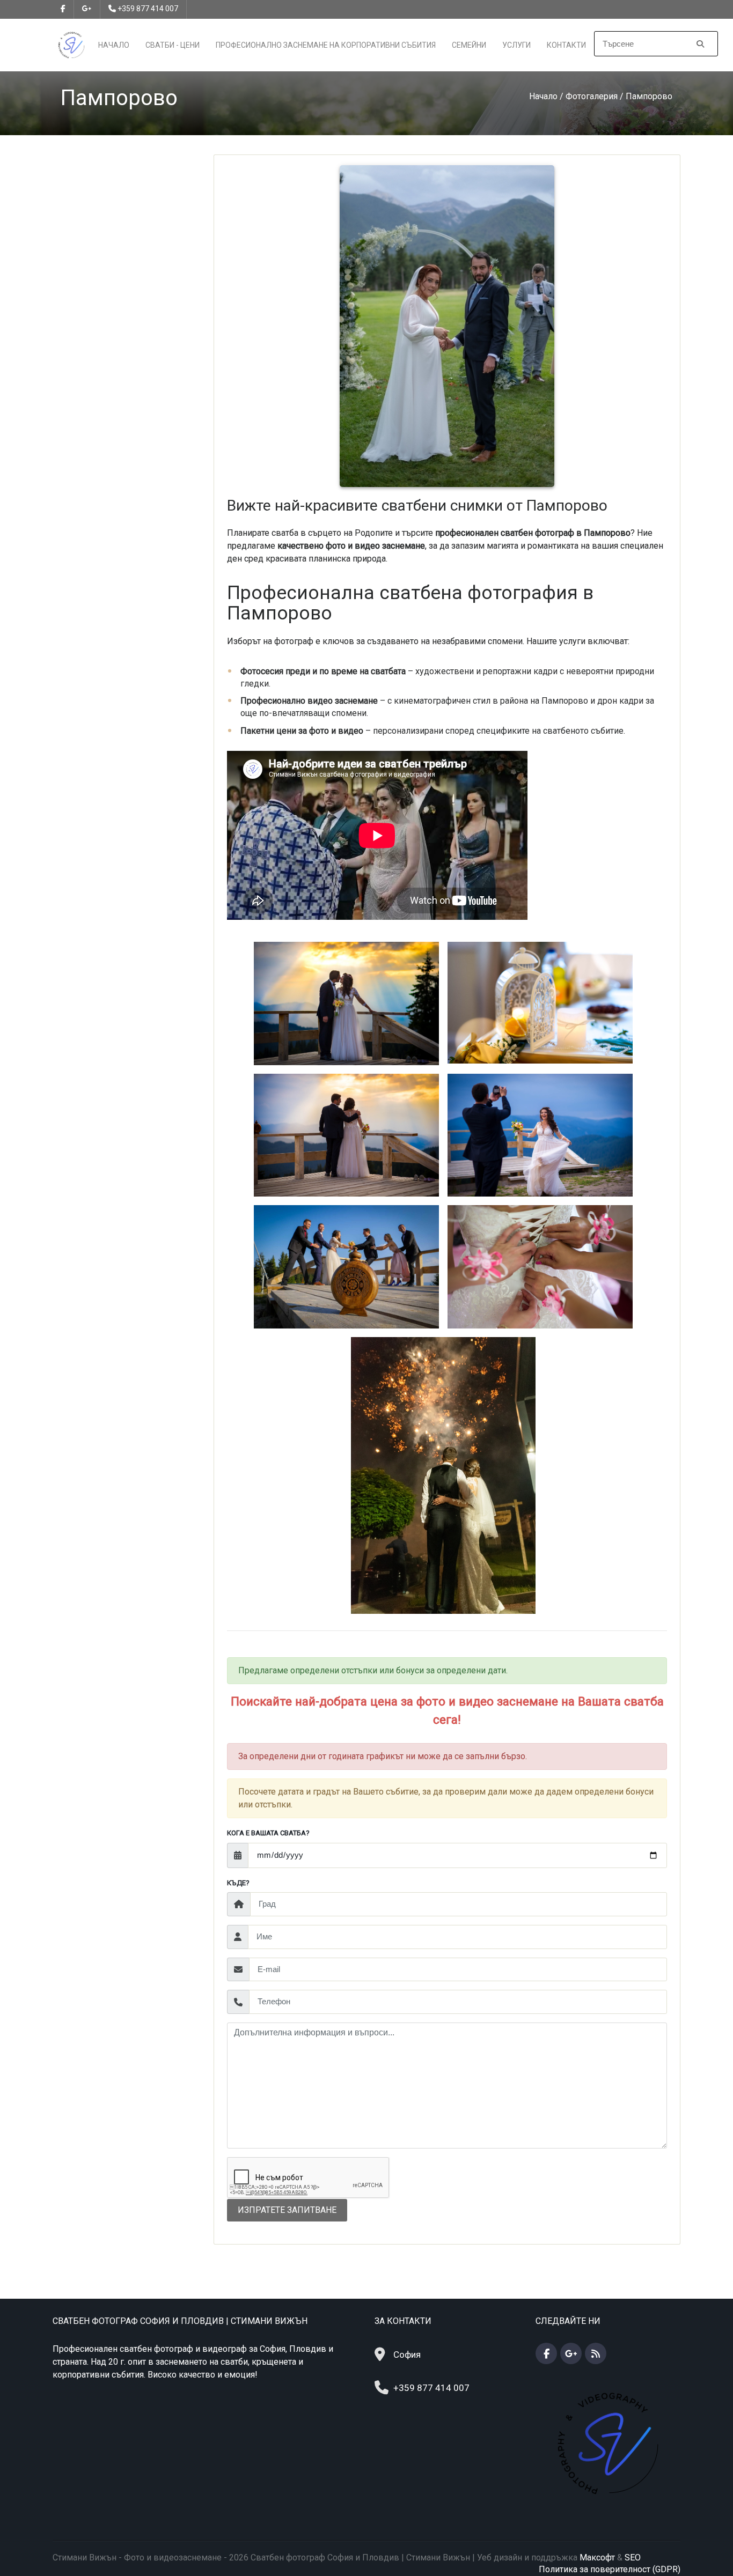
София (407, 2354)
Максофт (597, 2557)
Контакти (566, 45)
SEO (633, 2557)
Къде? (238, 1883)
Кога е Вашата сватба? (268, 1833)
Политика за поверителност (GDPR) (610, 2569)
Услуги (516, 45)
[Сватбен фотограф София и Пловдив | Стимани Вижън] (71, 44)
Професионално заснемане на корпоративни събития (326, 45)
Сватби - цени (173, 45)
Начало (114, 45)
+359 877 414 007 (148, 9)
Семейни (469, 45)
